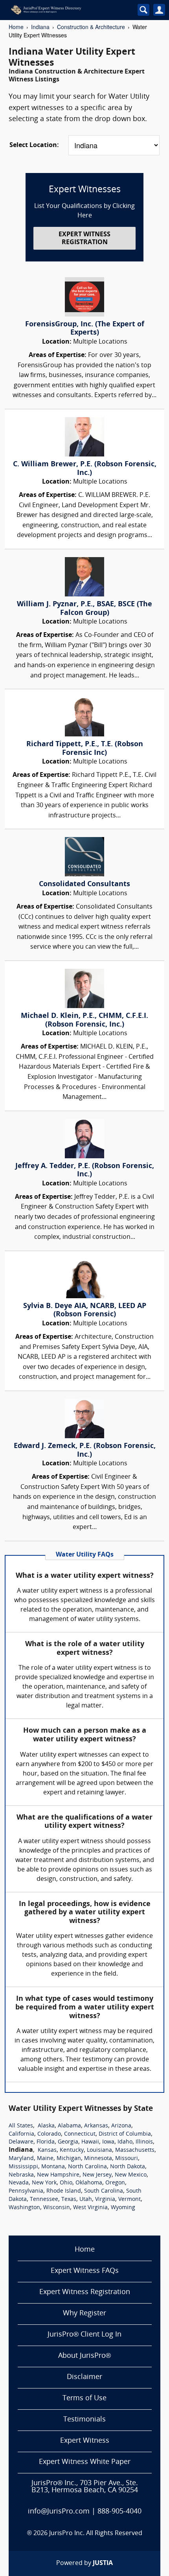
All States (21, 2126)
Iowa (108, 2142)
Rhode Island (64, 2191)
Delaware (21, 2142)
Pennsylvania (26, 2191)
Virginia (105, 2200)
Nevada (19, 2183)
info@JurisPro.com (59, 2512)
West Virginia (90, 2208)
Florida (46, 2142)
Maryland (21, 2159)
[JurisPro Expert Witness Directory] (64, 10)
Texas (69, 2200)
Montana (53, 2167)
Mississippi (23, 2167)
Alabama (69, 2126)
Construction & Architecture (91, 27)
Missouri (127, 2159)
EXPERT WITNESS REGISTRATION (84, 238)
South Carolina (104, 2191)
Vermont (130, 2200)
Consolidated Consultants (84, 884)
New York (44, 2183)
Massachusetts (135, 2150)
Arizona (121, 2126)
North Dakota (128, 2167)
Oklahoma (89, 2183)
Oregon (115, 2183)
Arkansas (96, 2126)
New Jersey (97, 2175)
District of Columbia (125, 2134)
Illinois (144, 2142)
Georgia (68, 2142)
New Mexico (131, 2175)
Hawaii (90, 2142)
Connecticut (80, 2134)
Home (16, 27)
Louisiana (99, 2150)
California (21, 2134)
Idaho (125, 2142)
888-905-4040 (119, 2512)
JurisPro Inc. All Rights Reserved (96, 2534)
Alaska (46, 2126)
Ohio (66, 2183)
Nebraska (21, 2175)
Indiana (40, 27)
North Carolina (87, 2167)
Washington (24, 2208)
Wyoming (123, 2208)
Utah (86, 2200)
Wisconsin (57, 2208)
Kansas (47, 2150)
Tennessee (44, 2200)
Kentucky (72, 2150)
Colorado (49, 2134)
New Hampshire (58, 2175)
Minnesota (98, 2159)
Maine (45, 2159)
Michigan (69, 2159)
